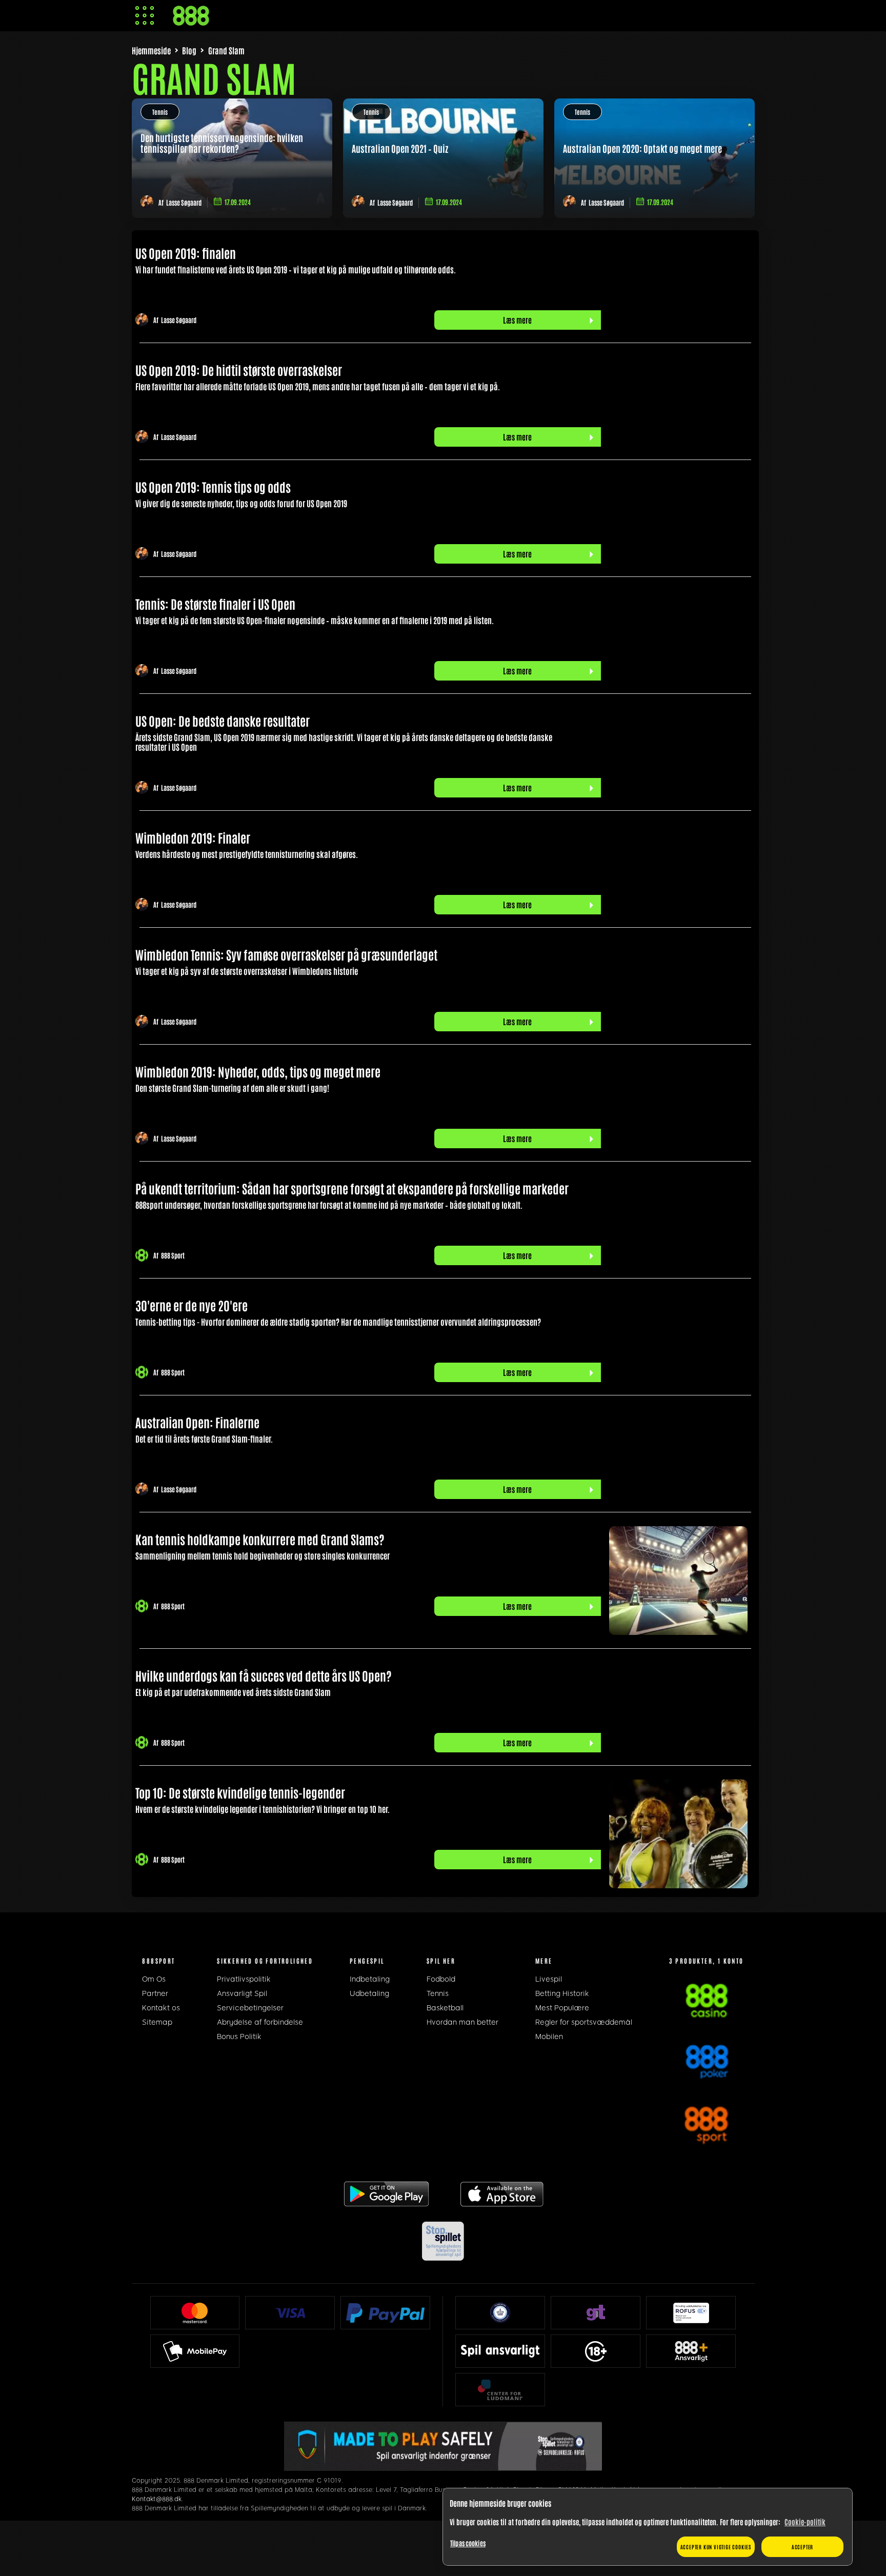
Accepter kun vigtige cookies (716, 2547)
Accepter (802, 2547)
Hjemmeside (151, 50)
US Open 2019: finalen (186, 253)
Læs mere (517, 320)
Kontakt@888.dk (157, 2499)
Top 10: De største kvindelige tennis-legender (240, 1792)
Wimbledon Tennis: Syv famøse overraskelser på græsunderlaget (286, 954)
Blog (189, 50)
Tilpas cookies (468, 2543)
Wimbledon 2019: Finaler (193, 837)
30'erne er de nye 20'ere (192, 1305)
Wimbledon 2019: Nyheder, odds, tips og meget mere (258, 1071)
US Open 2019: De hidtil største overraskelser (239, 370)
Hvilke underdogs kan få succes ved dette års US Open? (264, 1675)
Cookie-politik (805, 2522)
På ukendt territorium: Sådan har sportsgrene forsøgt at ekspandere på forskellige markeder (352, 1188)
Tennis (160, 112)
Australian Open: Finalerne (197, 1422)
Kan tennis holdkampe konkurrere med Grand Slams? (260, 1539)
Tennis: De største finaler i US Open (215, 603)
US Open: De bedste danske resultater (223, 720)
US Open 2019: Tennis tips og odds (213, 486)
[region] (648, 2527)
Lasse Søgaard (184, 202)
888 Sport (173, 1256)
